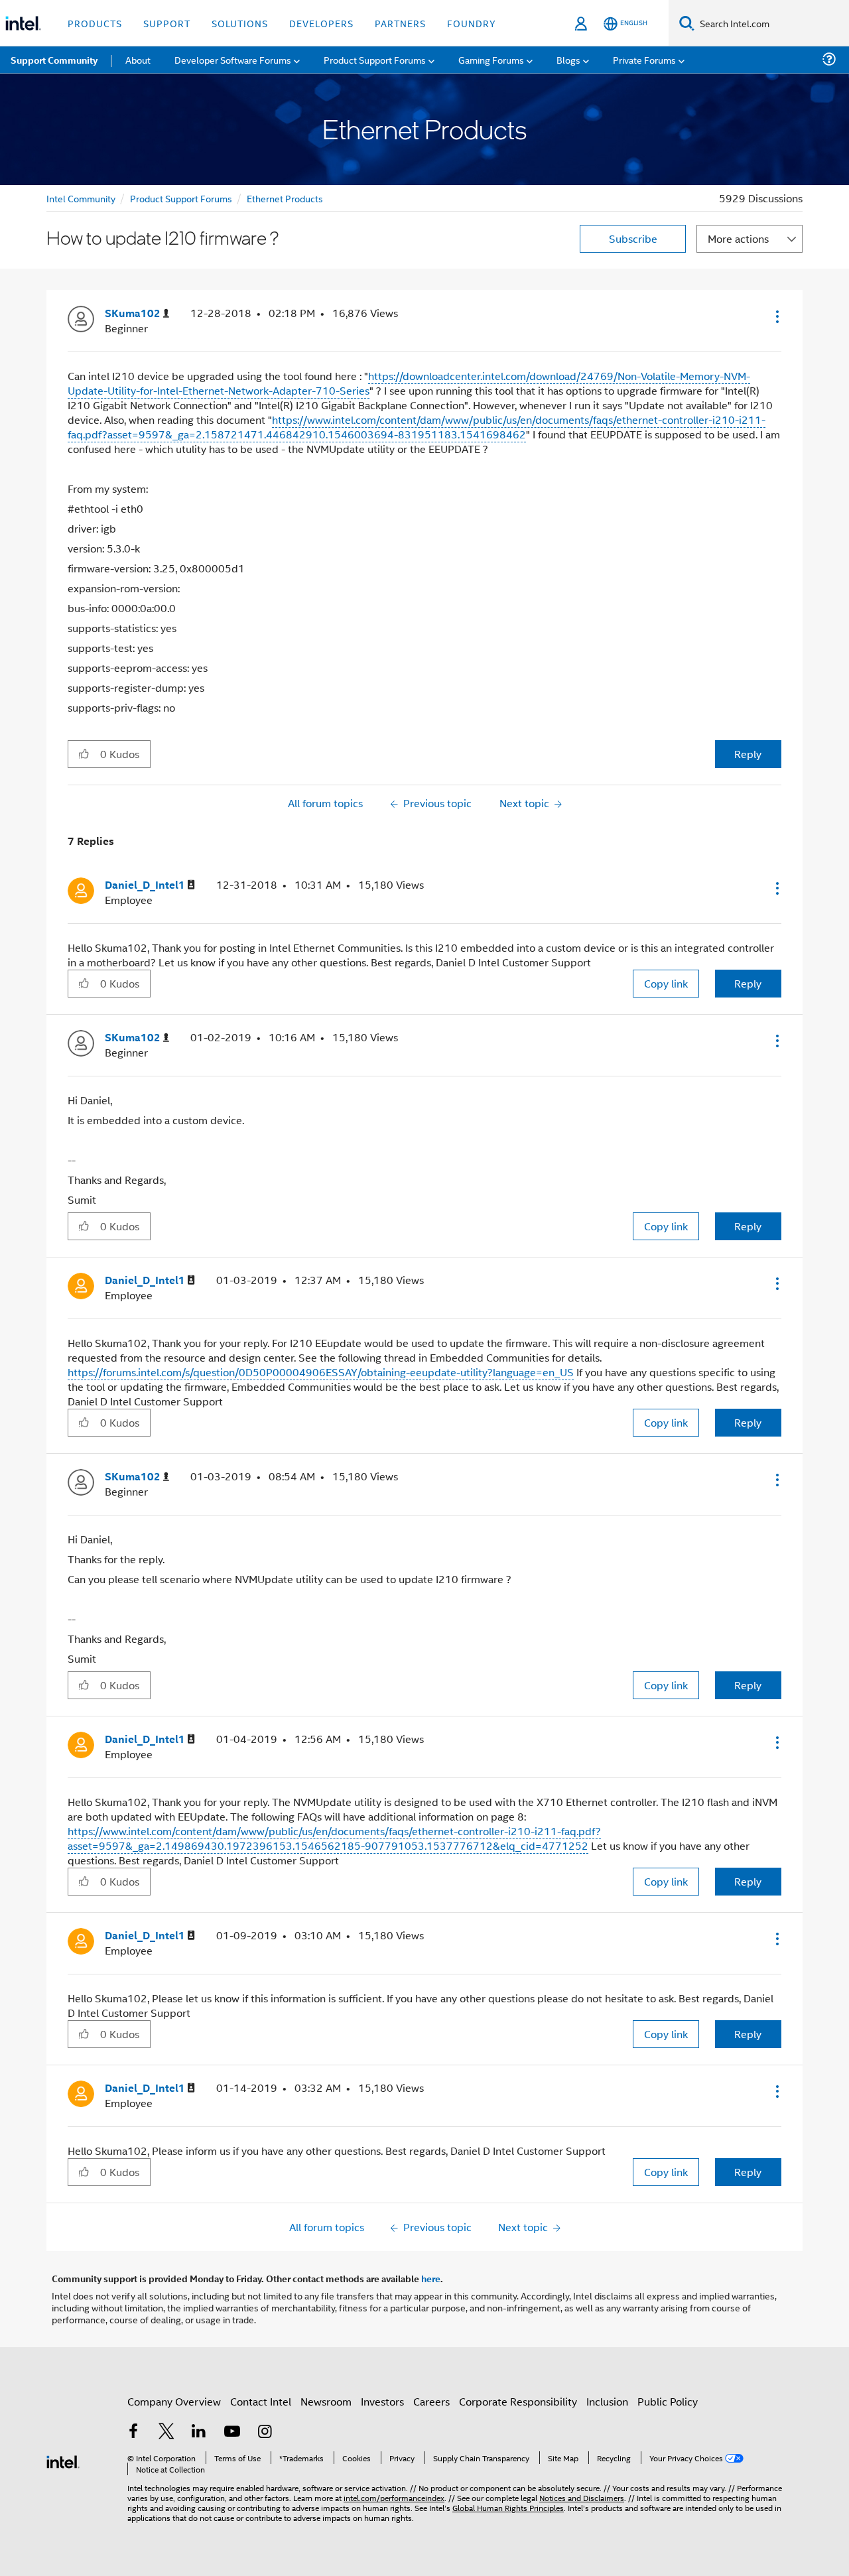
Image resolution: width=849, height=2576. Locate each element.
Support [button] (167, 23)
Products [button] (95, 23)
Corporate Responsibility (518, 2401)
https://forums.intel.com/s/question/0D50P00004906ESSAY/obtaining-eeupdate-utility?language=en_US (321, 1372)
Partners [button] (400, 23)
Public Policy (668, 2401)
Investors (382, 2401)
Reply (748, 754)
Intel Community (81, 198)
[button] (776, 316)
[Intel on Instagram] (265, 2432)
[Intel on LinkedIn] (199, 2432)
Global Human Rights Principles (508, 2507)
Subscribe (633, 238)
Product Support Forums (181, 198)
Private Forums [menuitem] (644, 59)
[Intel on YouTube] (232, 2432)
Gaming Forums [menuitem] (491, 59)
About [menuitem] (138, 59)
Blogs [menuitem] (568, 59)
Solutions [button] (240, 23)
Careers (431, 2401)
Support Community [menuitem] (54, 60)
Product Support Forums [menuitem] (375, 59)
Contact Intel (261, 2401)
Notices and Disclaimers (582, 2497)
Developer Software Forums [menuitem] (233, 59)
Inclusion (607, 2401)
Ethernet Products (285, 198)
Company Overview (174, 2401)
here (431, 2278)
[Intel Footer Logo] (63, 2460)
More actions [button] (738, 238)
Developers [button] (321, 23)
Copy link (666, 983)
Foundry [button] (472, 23)
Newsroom (326, 2401)
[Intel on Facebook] (133, 2432)
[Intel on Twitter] (166, 2432)
